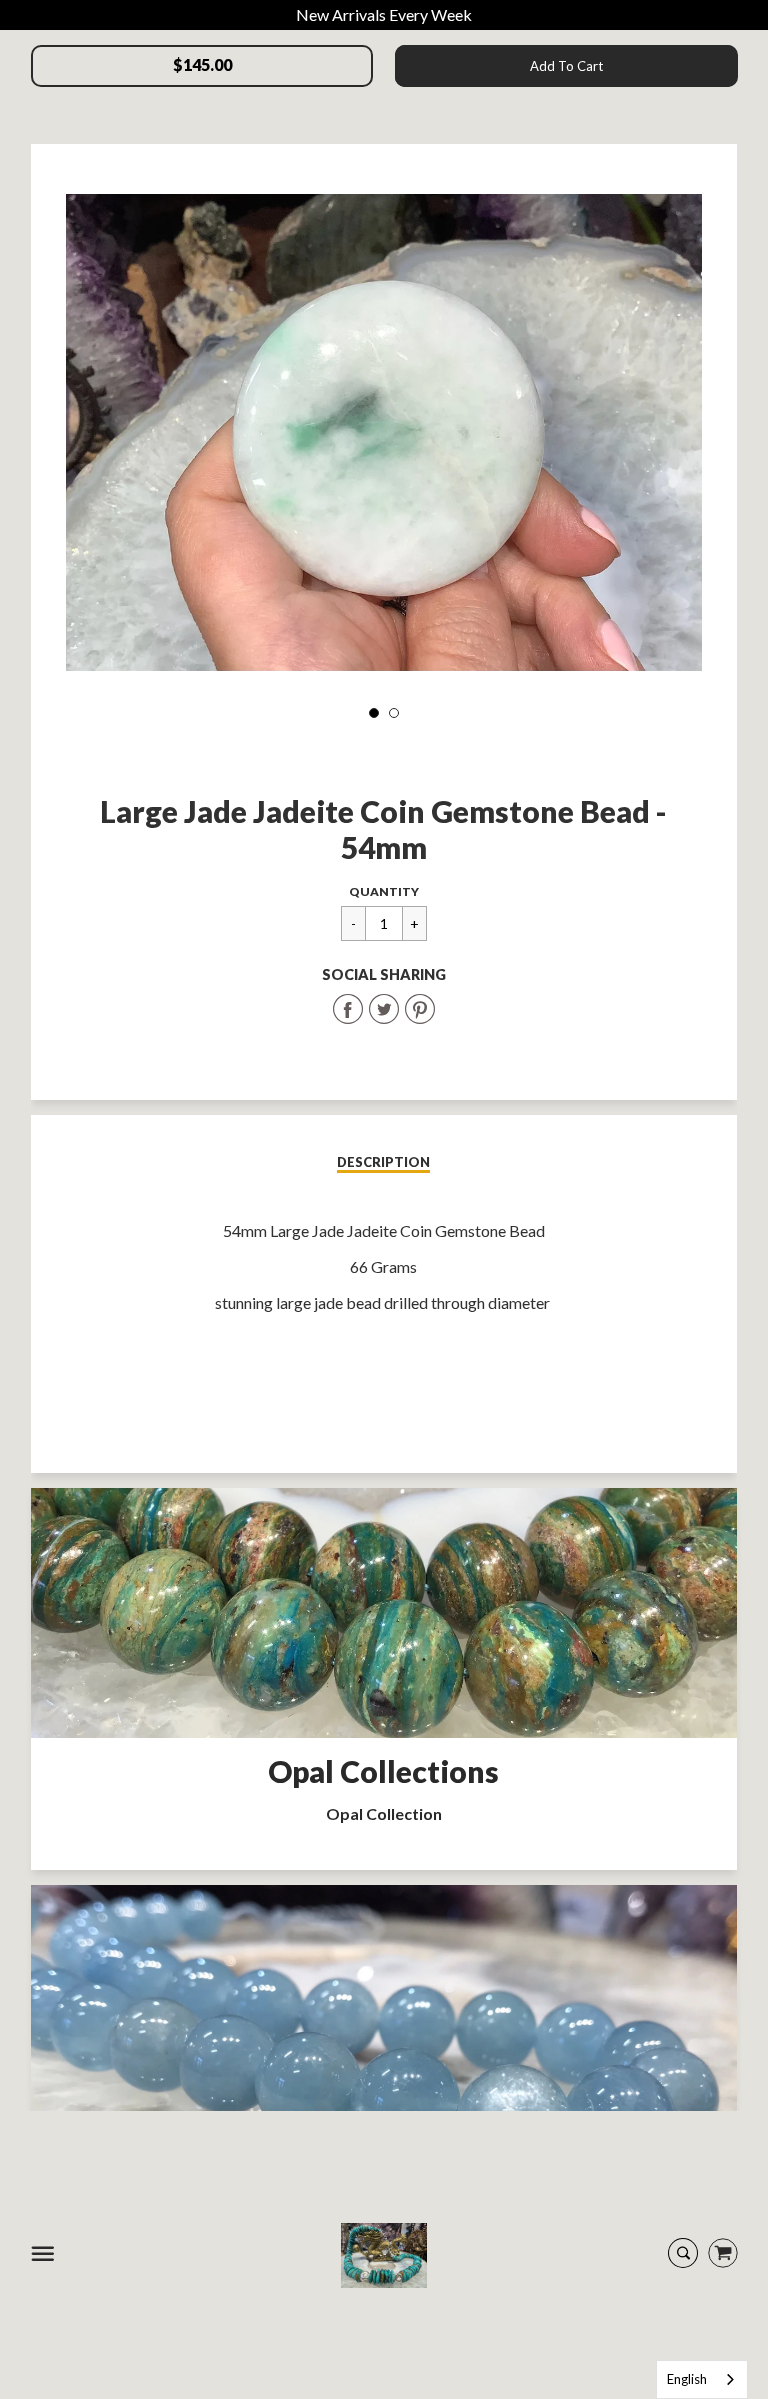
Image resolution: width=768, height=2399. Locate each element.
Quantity (384, 891)
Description (383, 1162)
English (687, 2379)
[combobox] (702, 2379)
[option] (384, 432)
